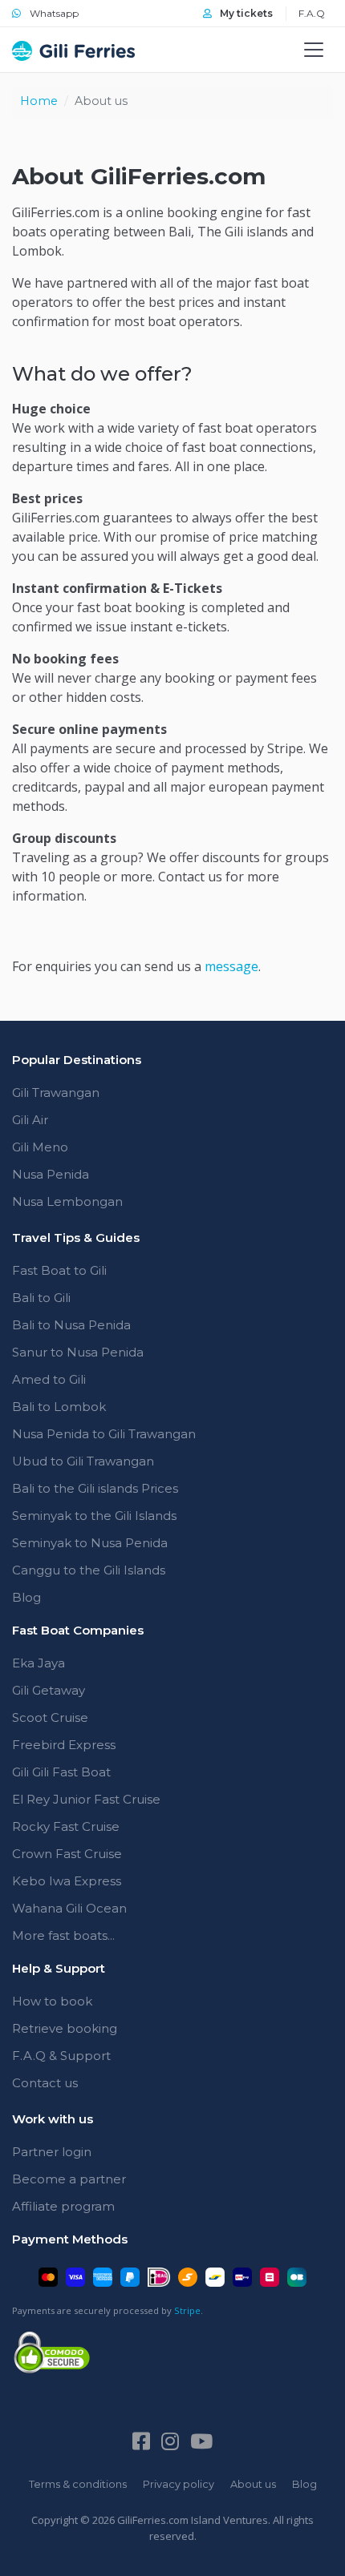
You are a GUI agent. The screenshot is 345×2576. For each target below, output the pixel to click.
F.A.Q (312, 13)
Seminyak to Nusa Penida (90, 1543)
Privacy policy (179, 2484)
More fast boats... (63, 1935)
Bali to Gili (41, 1298)
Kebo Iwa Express (67, 1881)
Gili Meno (40, 1147)
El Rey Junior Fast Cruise (86, 1799)
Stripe (187, 2310)
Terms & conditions (78, 2484)
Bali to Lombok (59, 1407)
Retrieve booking (65, 2028)
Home (39, 101)
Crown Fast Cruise (67, 1854)
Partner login (52, 2152)
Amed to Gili (49, 1379)
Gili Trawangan (56, 1092)
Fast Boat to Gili (59, 1270)
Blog (26, 1597)
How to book (52, 2001)
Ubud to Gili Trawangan (83, 1461)
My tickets (245, 13)
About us (253, 2484)
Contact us (45, 2083)
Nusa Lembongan (67, 1201)
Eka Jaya (39, 1663)
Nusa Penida (51, 1174)
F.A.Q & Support (61, 2056)
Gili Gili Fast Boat (61, 1772)
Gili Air (30, 1120)
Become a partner (69, 2179)
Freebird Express (64, 1745)
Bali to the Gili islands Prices (95, 1488)
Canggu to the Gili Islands (89, 1570)
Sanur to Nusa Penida (78, 1352)
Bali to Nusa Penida (71, 1325)
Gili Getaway (49, 1690)
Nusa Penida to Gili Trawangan (104, 1434)
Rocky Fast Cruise (66, 1826)
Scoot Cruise (50, 1717)
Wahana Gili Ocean (69, 1908)
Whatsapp (53, 13)
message (231, 966)
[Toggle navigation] (313, 50)
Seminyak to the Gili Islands (94, 1516)
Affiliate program (63, 2206)
